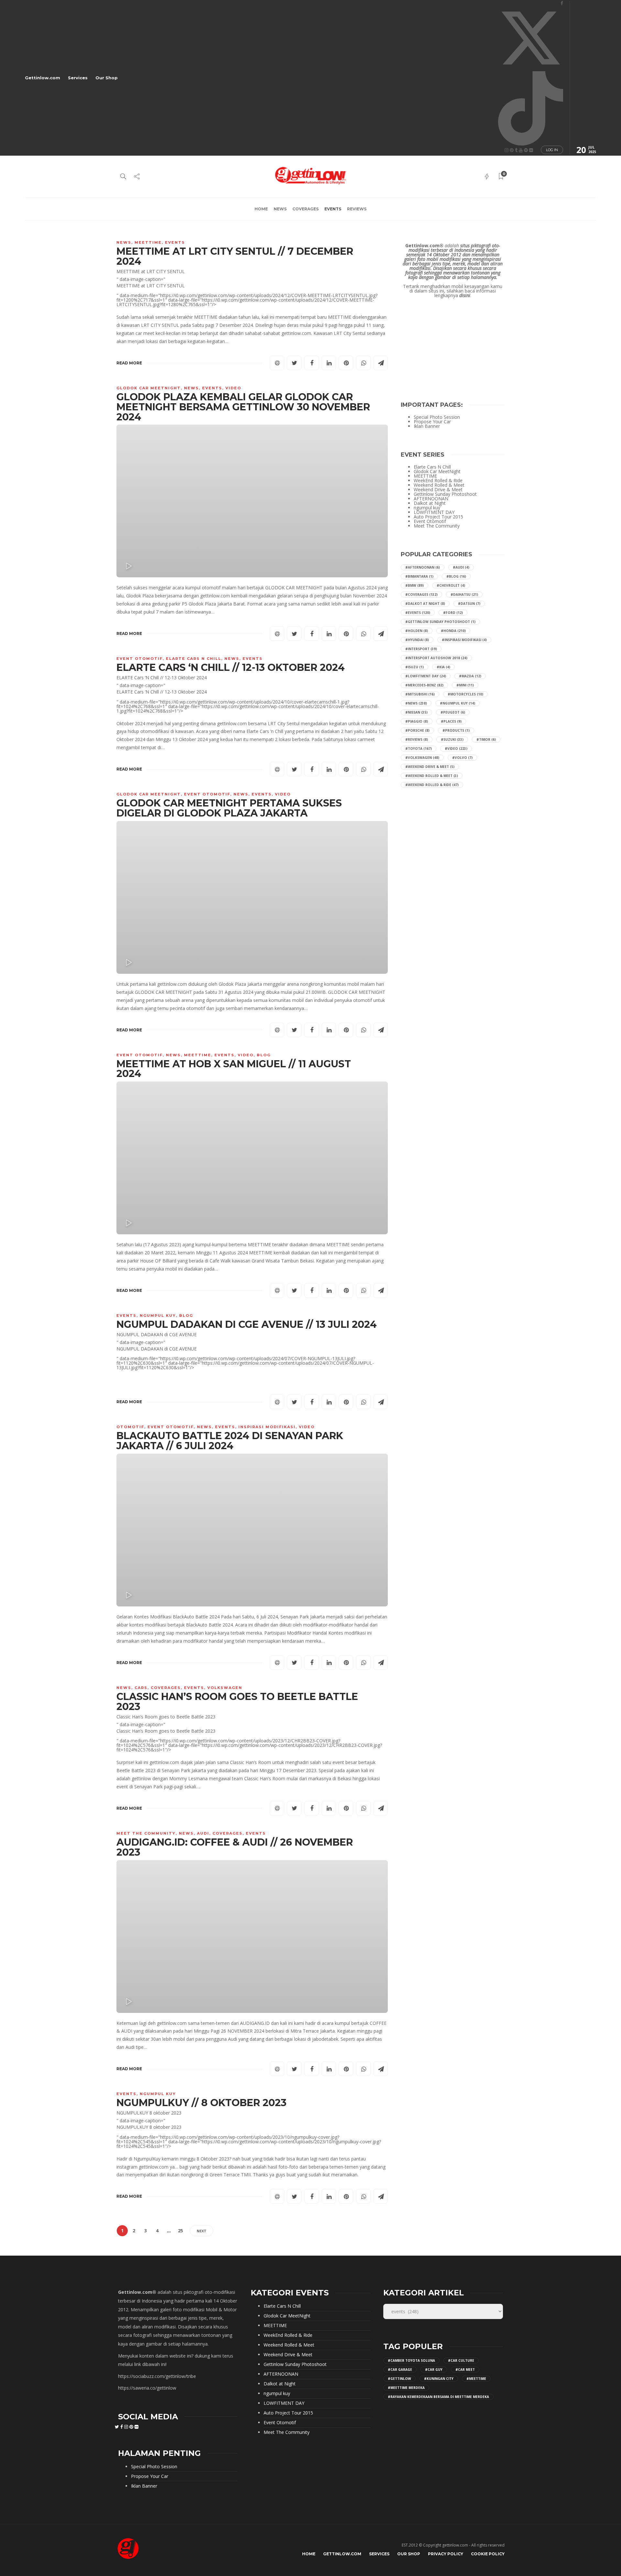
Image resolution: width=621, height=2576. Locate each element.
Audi (203, 1833)
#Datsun (469, 604)
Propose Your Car (432, 422)
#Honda (453, 631)
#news (416, 703)
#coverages (421, 594)
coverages (305, 209)
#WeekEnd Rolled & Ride (432, 785)
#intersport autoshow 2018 (436, 658)
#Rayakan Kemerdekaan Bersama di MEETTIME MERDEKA (438, 2397)
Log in (552, 150)
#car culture (461, 2360)
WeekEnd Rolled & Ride (438, 481)
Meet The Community (146, 1833)
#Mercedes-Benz (424, 685)
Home (261, 209)
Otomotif (130, 1427)
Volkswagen (225, 1688)
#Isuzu (414, 667)
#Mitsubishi (420, 694)
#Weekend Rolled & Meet (432, 776)
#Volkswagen (422, 758)
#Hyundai (417, 640)
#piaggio (417, 721)
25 (180, 2231)
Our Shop (107, 78)
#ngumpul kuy (458, 703)
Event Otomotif (140, 659)
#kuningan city (439, 2379)
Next (202, 2231)
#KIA (443, 667)
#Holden (417, 631)
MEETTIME (148, 242)
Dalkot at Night (430, 503)
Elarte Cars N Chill (194, 659)
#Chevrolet (451, 585)
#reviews (417, 739)
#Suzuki (452, 739)
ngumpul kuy (158, 1316)
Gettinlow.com (43, 78)
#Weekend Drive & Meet (430, 767)
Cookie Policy (488, 2554)
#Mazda (470, 676)
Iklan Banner (427, 426)
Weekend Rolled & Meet (439, 485)
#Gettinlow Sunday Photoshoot (440, 622)
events (333, 209)
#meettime (476, 2379)
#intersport (421, 649)
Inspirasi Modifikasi (267, 1427)
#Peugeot (453, 712)
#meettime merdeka (406, 2388)
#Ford (453, 613)
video (233, 388)
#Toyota (419, 749)
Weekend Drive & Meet (438, 490)
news (280, 209)
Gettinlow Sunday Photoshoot (445, 494)
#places (451, 721)
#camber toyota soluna (411, 2360)
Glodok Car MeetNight (149, 388)
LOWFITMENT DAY (434, 512)
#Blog (456, 576)
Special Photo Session (437, 417)
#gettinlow (399, 2379)
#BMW (414, 585)
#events (418, 613)
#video (456, 749)
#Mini (465, 685)
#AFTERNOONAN (423, 567)
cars (141, 1688)
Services (78, 78)
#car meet (465, 2370)
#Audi (461, 567)
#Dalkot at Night (425, 604)
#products (456, 730)
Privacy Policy (446, 2554)
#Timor (486, 739)
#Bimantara (419, 576)
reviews (357, 209)
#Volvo (462, 758)
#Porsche (417, 730)
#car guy (434, 2370)
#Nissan (416, 712)
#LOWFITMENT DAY (426, 676)
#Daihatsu (464, 594)
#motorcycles (465, 694)
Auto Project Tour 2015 (438, 517)
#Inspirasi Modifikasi (464, 640)
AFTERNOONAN (431, 499)
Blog (264, 1055)
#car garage (400, 2370)
